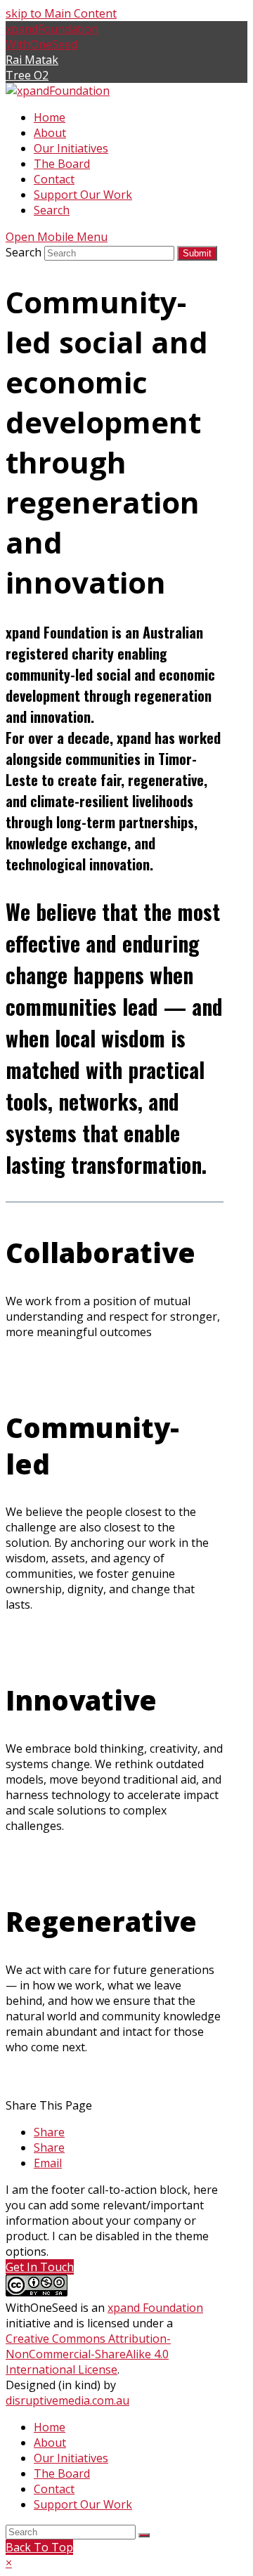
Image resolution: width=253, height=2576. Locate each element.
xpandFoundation (52, 29)
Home (50, 2427)
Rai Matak (32, 60)
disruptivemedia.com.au (67, 2400)
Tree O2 (27, 75)
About (50, 2443)
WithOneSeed (41, 44)
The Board (62, 2473)
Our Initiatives (71, 2458)
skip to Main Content (61, 13)
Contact (54, 2489)
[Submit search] (144, 2535)
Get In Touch (40, 2267)
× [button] (9, 2563)
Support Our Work (83, 2504)
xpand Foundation (155, 2308)
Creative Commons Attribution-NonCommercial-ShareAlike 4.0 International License (88, 2354)
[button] (49, 2132)
